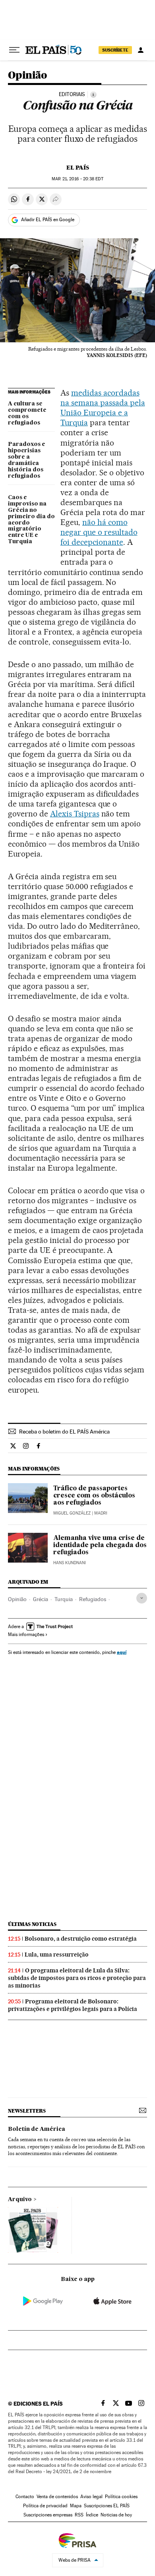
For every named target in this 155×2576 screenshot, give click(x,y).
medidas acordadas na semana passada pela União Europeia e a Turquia (103, 408)
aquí (122, 1652)
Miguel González (72, 1513)
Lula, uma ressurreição (57, 1955)
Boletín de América (37, 2129)
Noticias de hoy (116, 2515)
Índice (92, 2515)
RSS (79, 2515)
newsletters (27, 2111)
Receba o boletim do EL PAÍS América (64, 1432)
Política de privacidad (45, 2506)
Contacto (25, 2497)
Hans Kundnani (70, 1563)
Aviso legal (91, 2497)
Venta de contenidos (57, 2497)
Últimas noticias (32, 1924)
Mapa (76, 2506)
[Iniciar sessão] (141, 50)
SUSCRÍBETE (115, 50)
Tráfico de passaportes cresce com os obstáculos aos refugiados (94, 1496)
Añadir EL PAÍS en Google (48, 220)
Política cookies (121, 2497)
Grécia (41, 1599)
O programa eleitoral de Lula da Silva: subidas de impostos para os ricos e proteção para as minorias (77, 1978)
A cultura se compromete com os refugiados (27, 413)
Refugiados (93, 1599)
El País (78, 168)
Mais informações (26, 1634)
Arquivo (20, 2200)
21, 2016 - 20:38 (77, 179)
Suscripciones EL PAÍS (107, 2506)
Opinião (28, 76)
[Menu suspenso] (14, 50)
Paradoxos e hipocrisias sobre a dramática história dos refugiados (27, 460)
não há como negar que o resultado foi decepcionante (99, 532)
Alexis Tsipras (75, 814)
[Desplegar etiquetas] (142, 1598)
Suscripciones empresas (48, 2515)
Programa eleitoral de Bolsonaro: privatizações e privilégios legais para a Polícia (73, 2005)
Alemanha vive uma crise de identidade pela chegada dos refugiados (100, 1546)
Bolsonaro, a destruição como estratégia (81, 1939)
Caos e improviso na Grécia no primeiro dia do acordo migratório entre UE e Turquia (31, 520)
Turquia (64, 1599)
